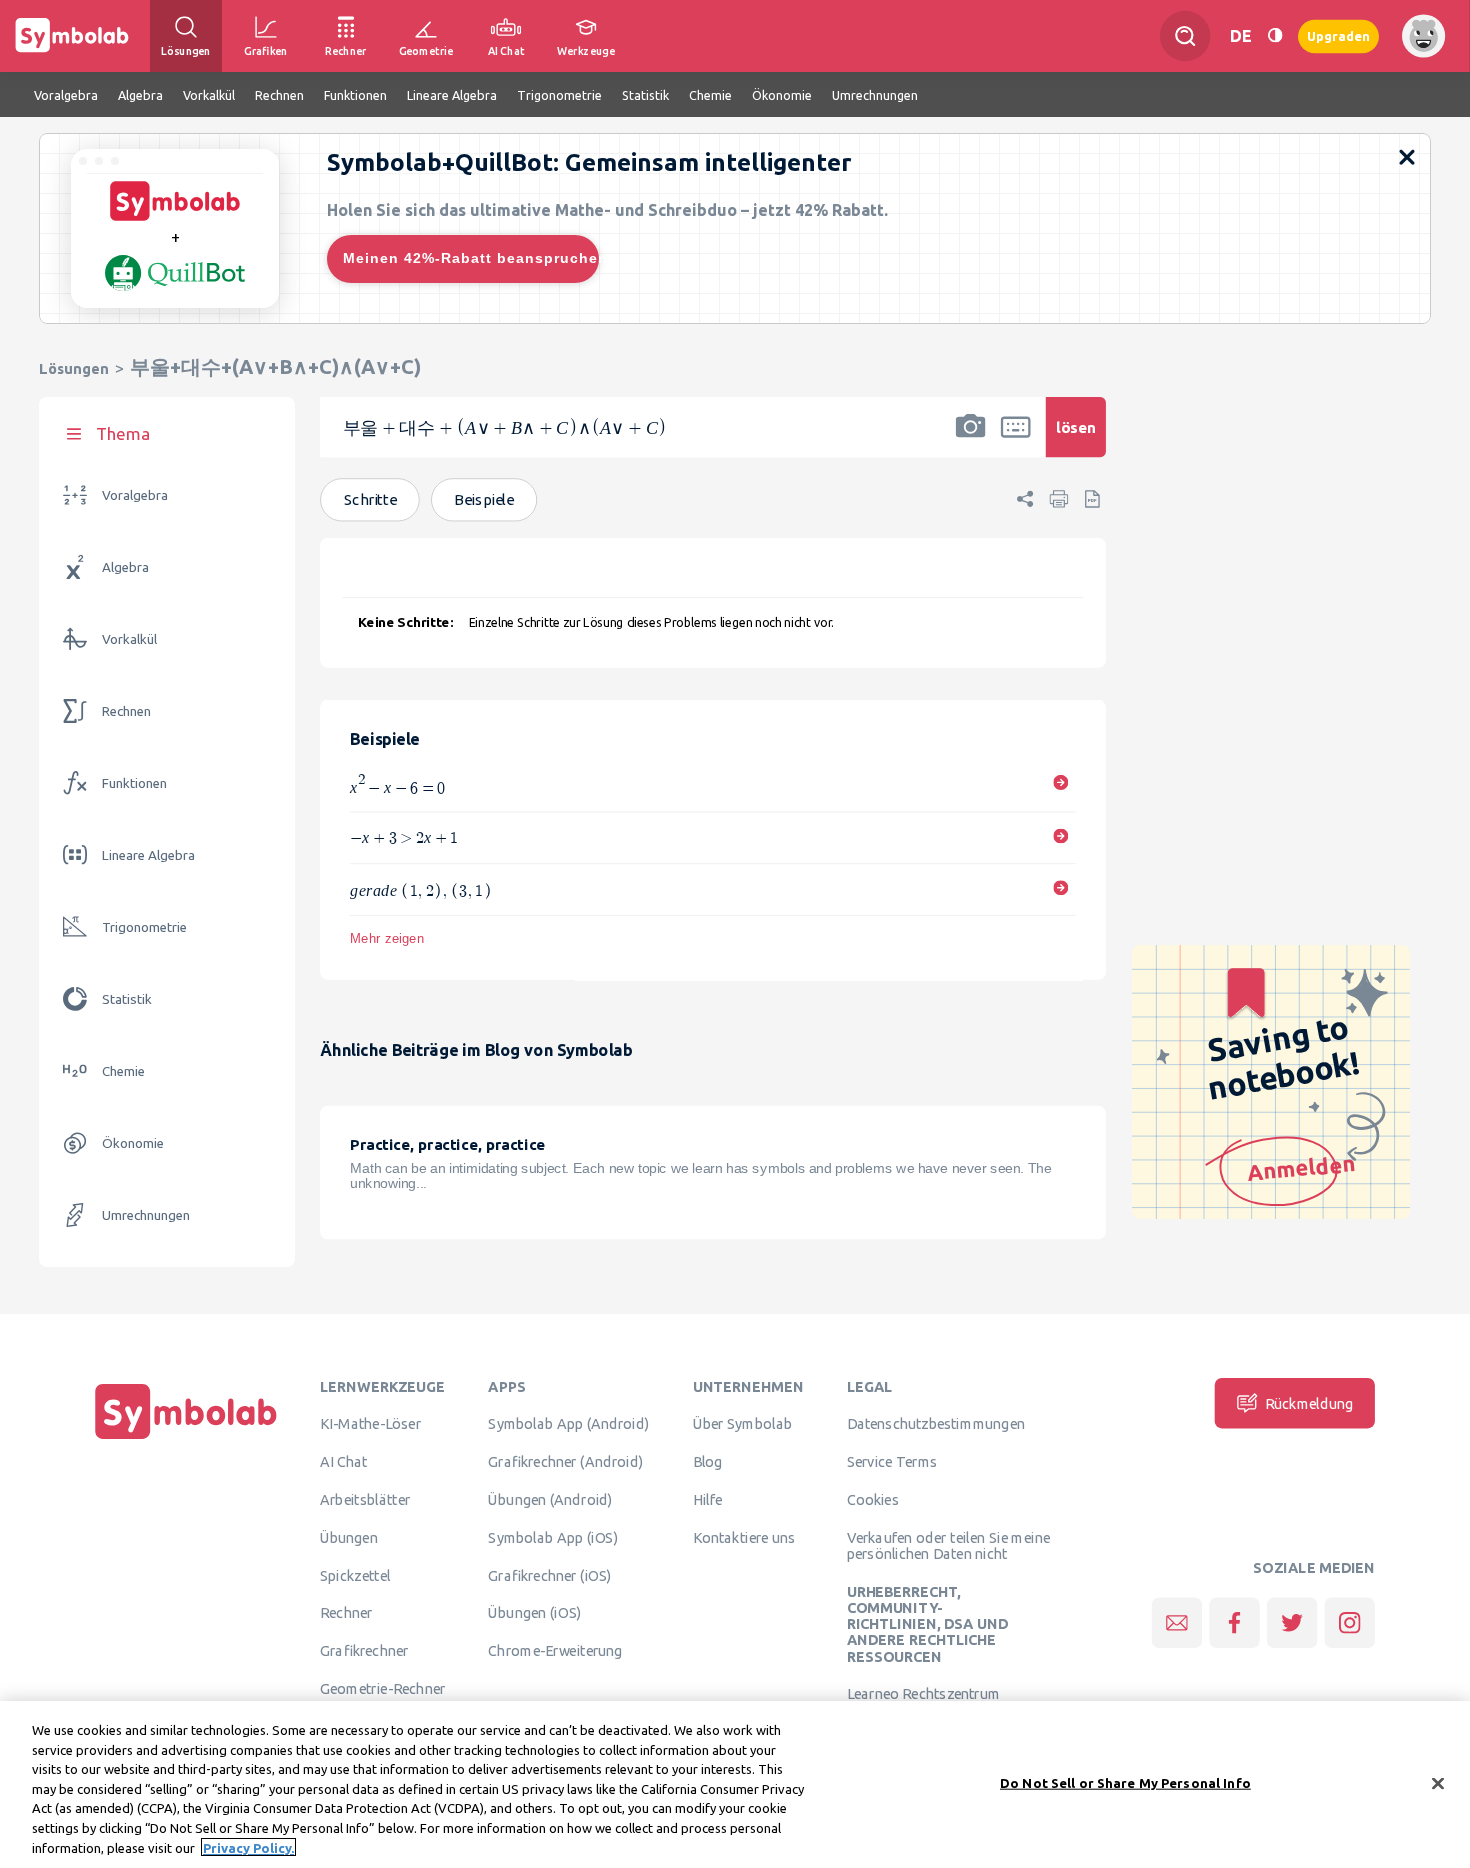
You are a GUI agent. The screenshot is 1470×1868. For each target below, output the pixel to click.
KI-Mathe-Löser (370, 1424)
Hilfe (708, 1500)
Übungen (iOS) (534, 1613)
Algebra (125, 567)
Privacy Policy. (248, 1847)
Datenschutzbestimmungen (936, 1424)
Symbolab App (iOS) (553, 1538)
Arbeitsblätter (365, 1500)
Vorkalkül (129, 639)
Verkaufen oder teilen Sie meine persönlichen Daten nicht (948, 1546)
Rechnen (126, 711)
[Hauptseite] (186, 1439)
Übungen (349, 1538)
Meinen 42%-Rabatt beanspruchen (471, 258)
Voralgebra (135, 495)
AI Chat (344, 1462)
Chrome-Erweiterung (555, 1651)
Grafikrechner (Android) (565, 1462)
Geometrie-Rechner (382, 1689)
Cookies (873, 1500)
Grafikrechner (364, 1651)
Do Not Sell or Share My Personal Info (1125, 1782)
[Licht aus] (1275, 35)
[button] (971, 440)
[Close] (1438, 1783)
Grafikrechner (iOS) (549, 1575)
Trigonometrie (144, 927)
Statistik (127, 999)
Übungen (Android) (550, 1500)
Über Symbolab (742, 1424)
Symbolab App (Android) (568, 1424)
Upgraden (1338, 35)
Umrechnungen (146, 1215)
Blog (708, 1462)
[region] (735, 1784)
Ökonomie (133, 1143)
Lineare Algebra (148, 855)
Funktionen (134, 783)
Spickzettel (355, 1575)
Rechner (346, 1613)
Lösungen (74, 368)
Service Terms (892, 1462)
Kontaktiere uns (744, 1538)
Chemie (123, 1071)
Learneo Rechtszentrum (924, 1694)
